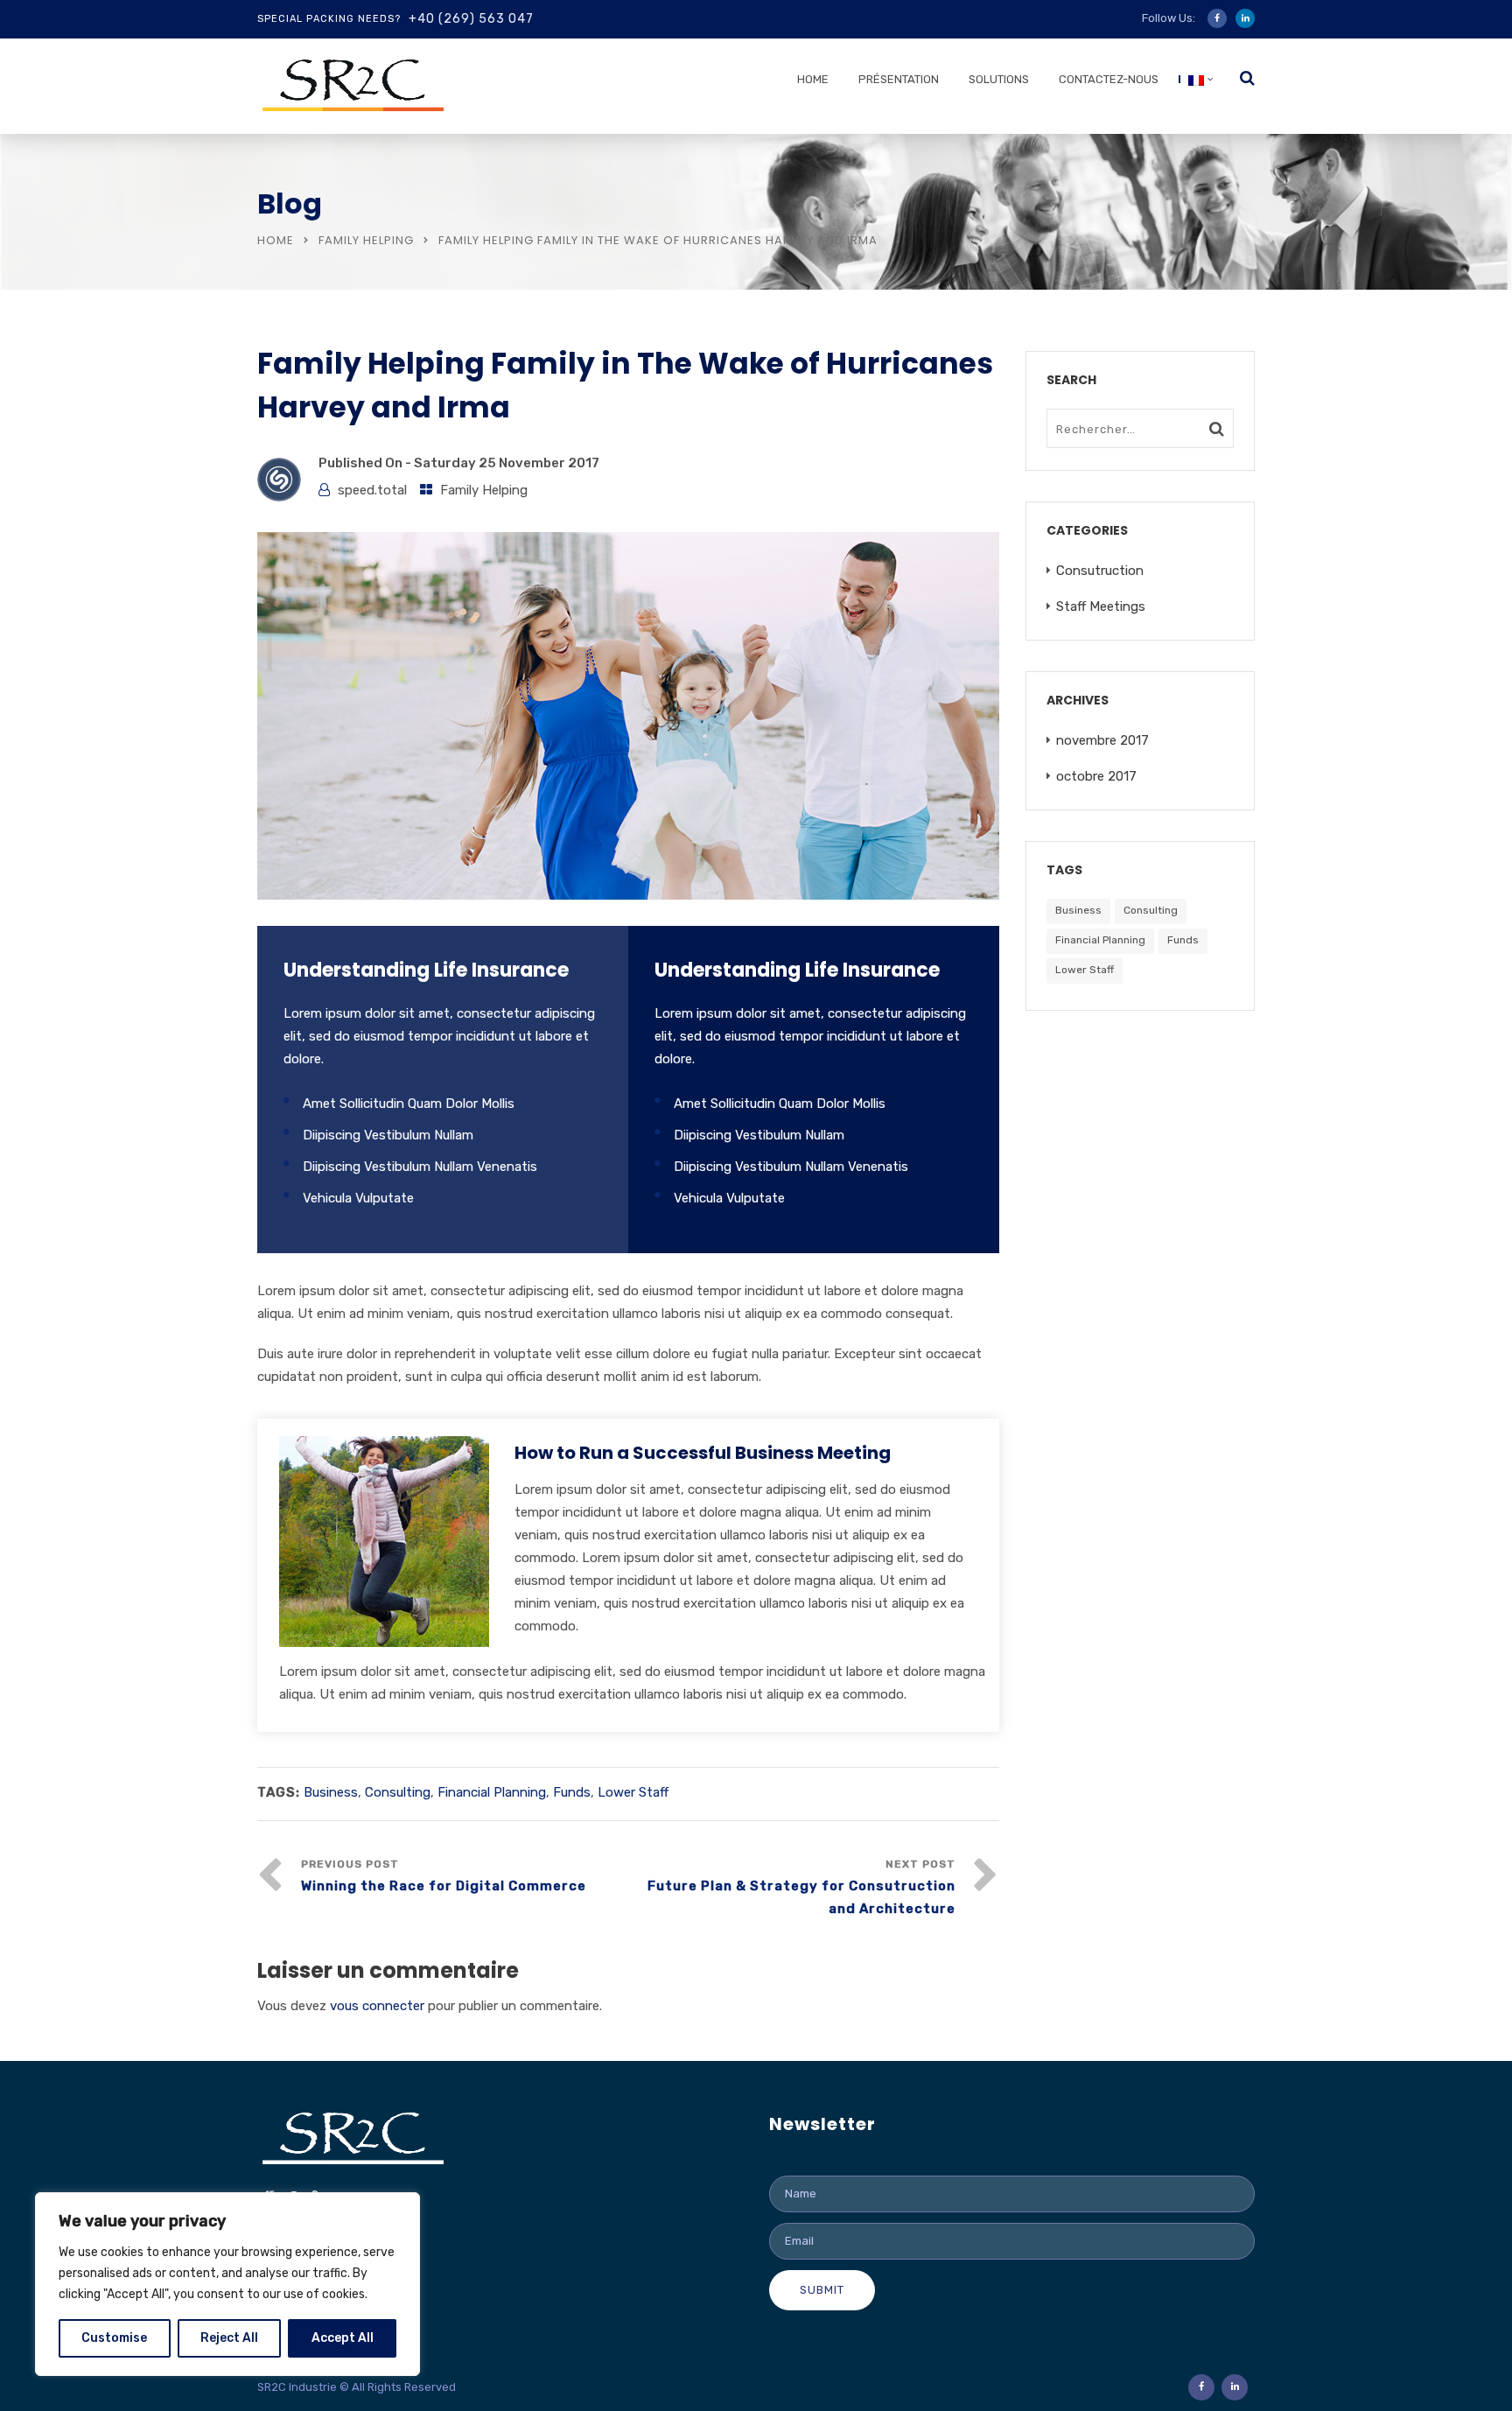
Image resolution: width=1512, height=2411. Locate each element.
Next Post (801, 1887)
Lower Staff (633, 1792)
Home (813, 79)
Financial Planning (492, 1792)
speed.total (372, 490)
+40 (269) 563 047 (471, 19)
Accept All (343, 2338)
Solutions (999, 79)
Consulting (398, 1792)
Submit (822, 2290)
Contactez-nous (1109, 79)
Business (331, 1792)
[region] (227, 2284)
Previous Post (444, 1876)
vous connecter (377, 2006)
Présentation (899, 79)
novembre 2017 (1102, 740)
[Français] (1196, 84)
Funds (572, 1792)
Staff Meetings (1101, 606)
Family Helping (366, 240)
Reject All (229, 2338)
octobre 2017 (1096, 776)
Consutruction (1100, 571)
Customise (114, 2338)
